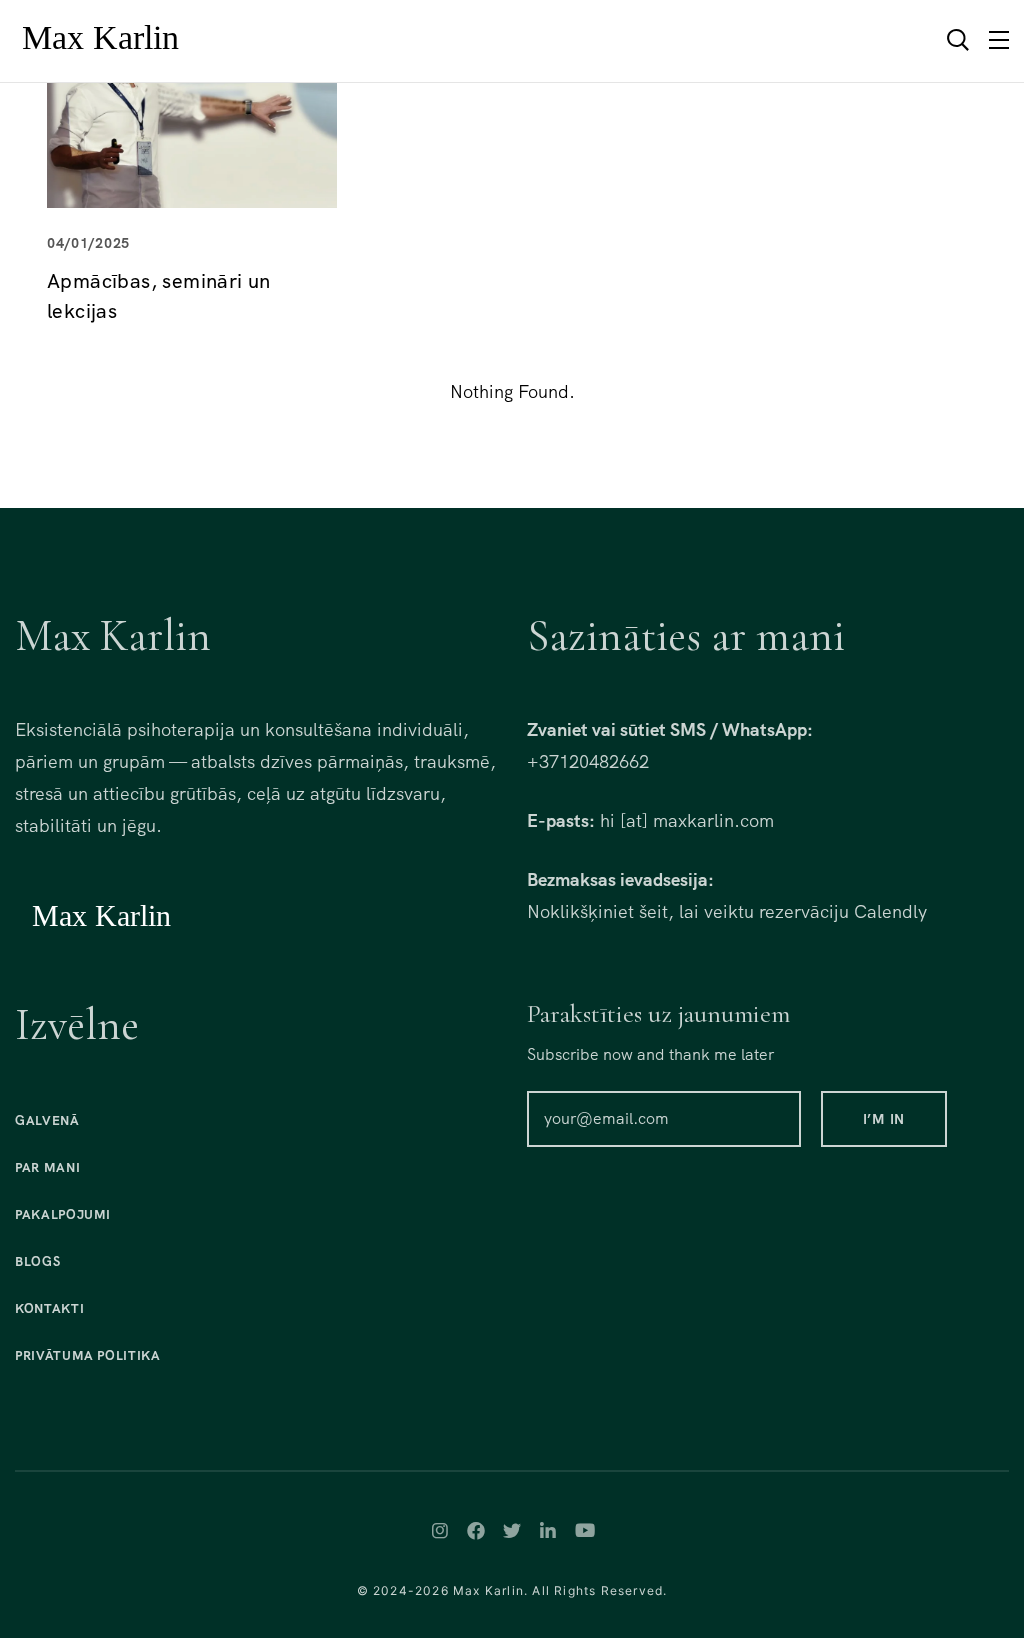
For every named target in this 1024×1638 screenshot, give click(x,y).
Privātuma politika (88, 1355)
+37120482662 (588, 761)
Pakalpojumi (63, 1214)
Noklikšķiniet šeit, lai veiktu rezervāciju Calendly (727, 911)
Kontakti (49, 1308)
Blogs (37, 1261)
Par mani (47, 1167)
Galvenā (47, 1120)
